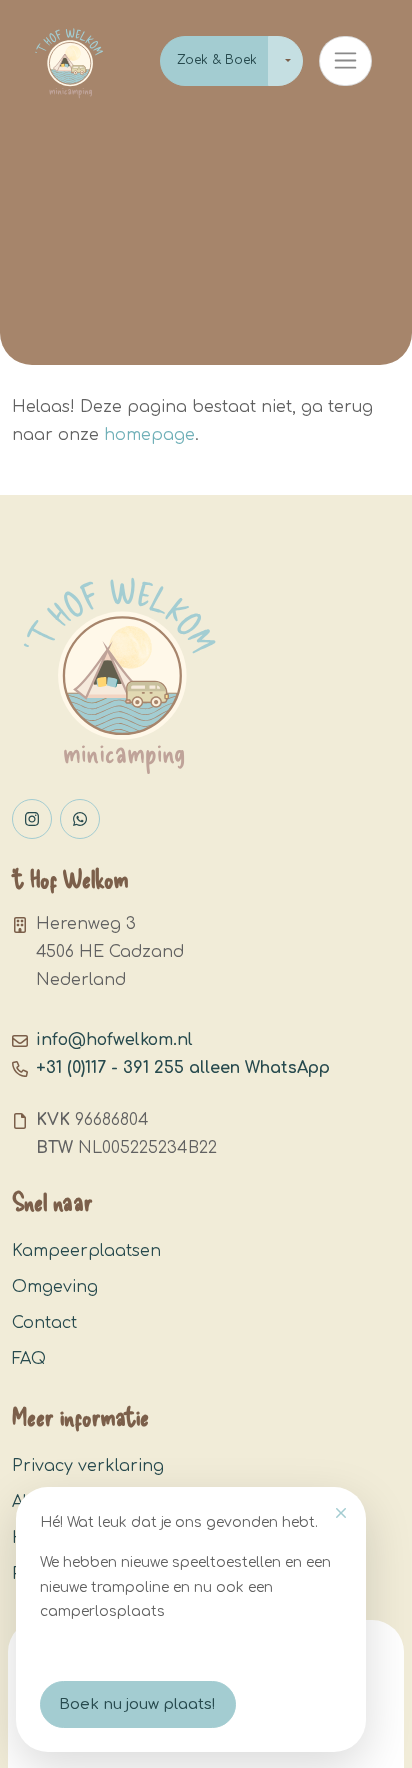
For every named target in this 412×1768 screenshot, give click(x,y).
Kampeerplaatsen (86, 1251)
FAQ (29, 1359)
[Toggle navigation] (345, 61)
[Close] (341, 1513)
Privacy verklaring (88, 1466)
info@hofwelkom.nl (114, 1040)
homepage (149, 435)
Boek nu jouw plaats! (137, 1704)
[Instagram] (32, 819)
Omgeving (55, 1287)
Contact (44, 1323)
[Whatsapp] (80, 819)
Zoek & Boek (217, 60)
